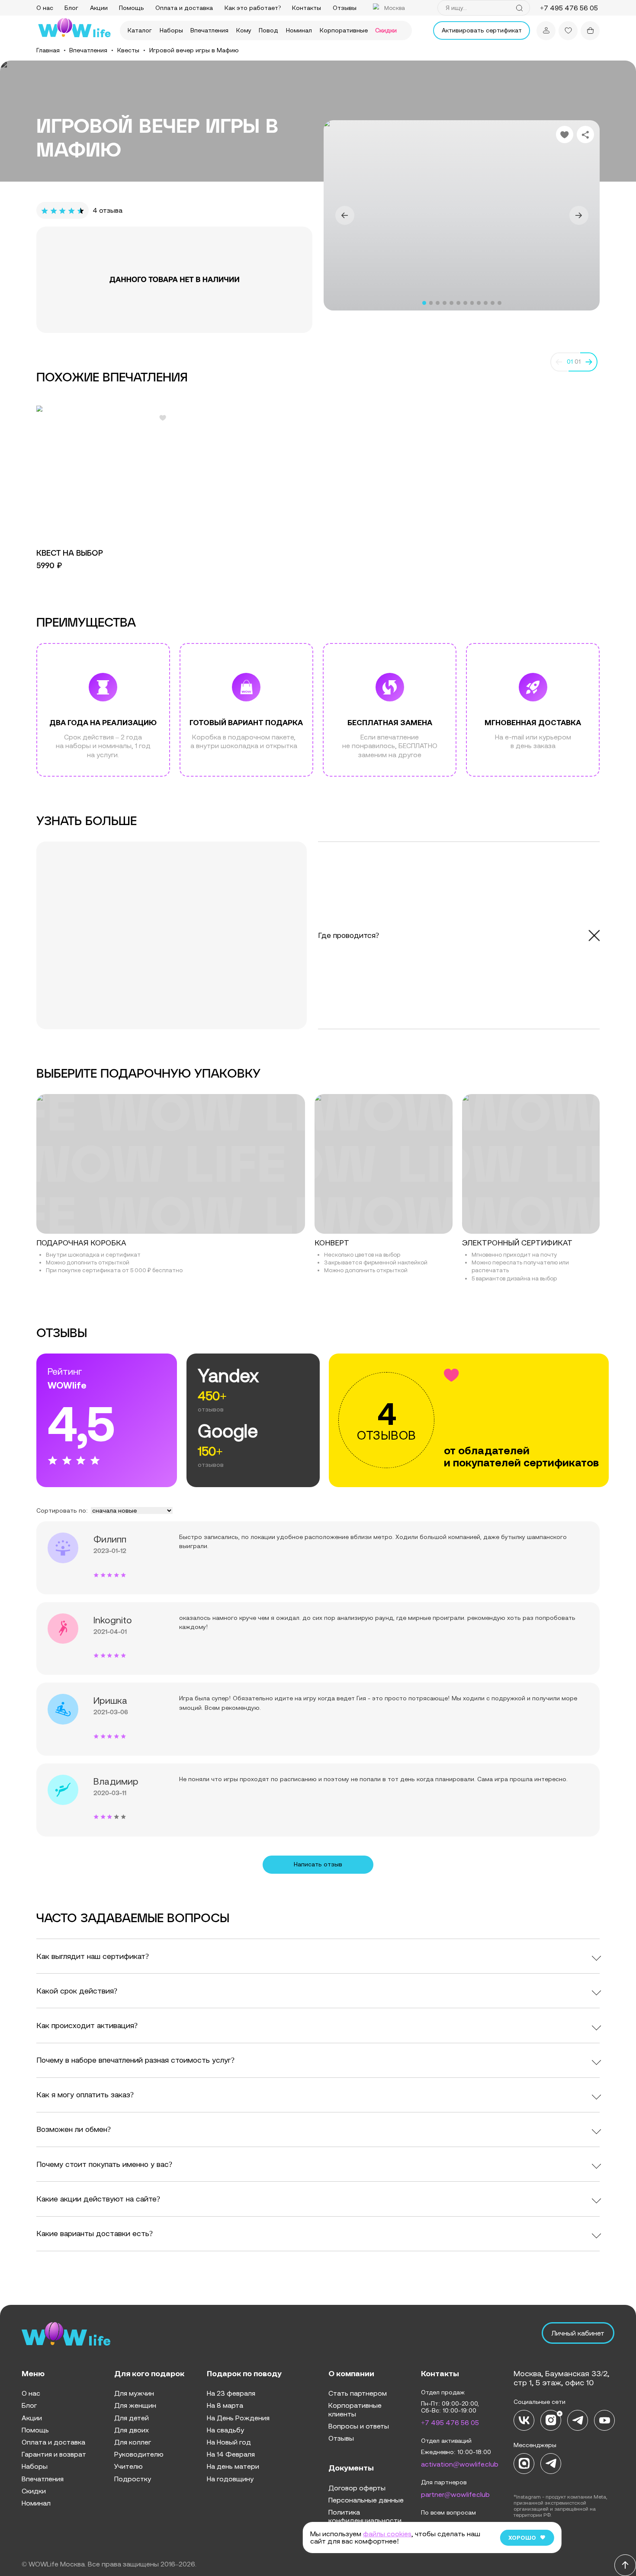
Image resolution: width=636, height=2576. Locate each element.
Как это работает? (253, 8)
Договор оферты (357, 2488)
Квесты (128, 50)
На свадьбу (225, 2430)
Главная (48, 50)
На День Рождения (238, 2418)
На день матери (233, 2466)
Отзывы (345, 8)
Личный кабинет (578, 2333)
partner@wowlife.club (455, 2494)
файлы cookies (387, 2534)
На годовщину (230, 2479)
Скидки (386, 30)
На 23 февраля (231, 2393)
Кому (244, 30)
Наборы (171, 30)
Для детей (132, 2418)
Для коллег (133, 2442)
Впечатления (209, 30)
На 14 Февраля (231, 2454)
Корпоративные (344, 30)
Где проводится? (349, 935)
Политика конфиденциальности (365, 2516)
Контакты (307, 8)
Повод (268, 30)
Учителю (128, 2466)
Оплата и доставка (184, 8)
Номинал (299, 30)
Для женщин (135, 2405)
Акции (99, 8)
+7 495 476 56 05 (450, 2422)
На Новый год (229, 2442)
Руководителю (139, 2454)
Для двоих (132, 2430)
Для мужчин (134, 2393)
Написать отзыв (318, 1864)
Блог (71, 8)
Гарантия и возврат (54, 2454)
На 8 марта (225, 2405)
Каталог (140, 30)
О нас (45, 8)
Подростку (133, 2479)
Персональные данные (366, 2500)
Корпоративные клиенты (355, 2409)
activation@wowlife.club (460, 2464)
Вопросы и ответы (359, 2426)
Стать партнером (358, 2393)
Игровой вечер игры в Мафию (194, 50)
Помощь (132, 8)
